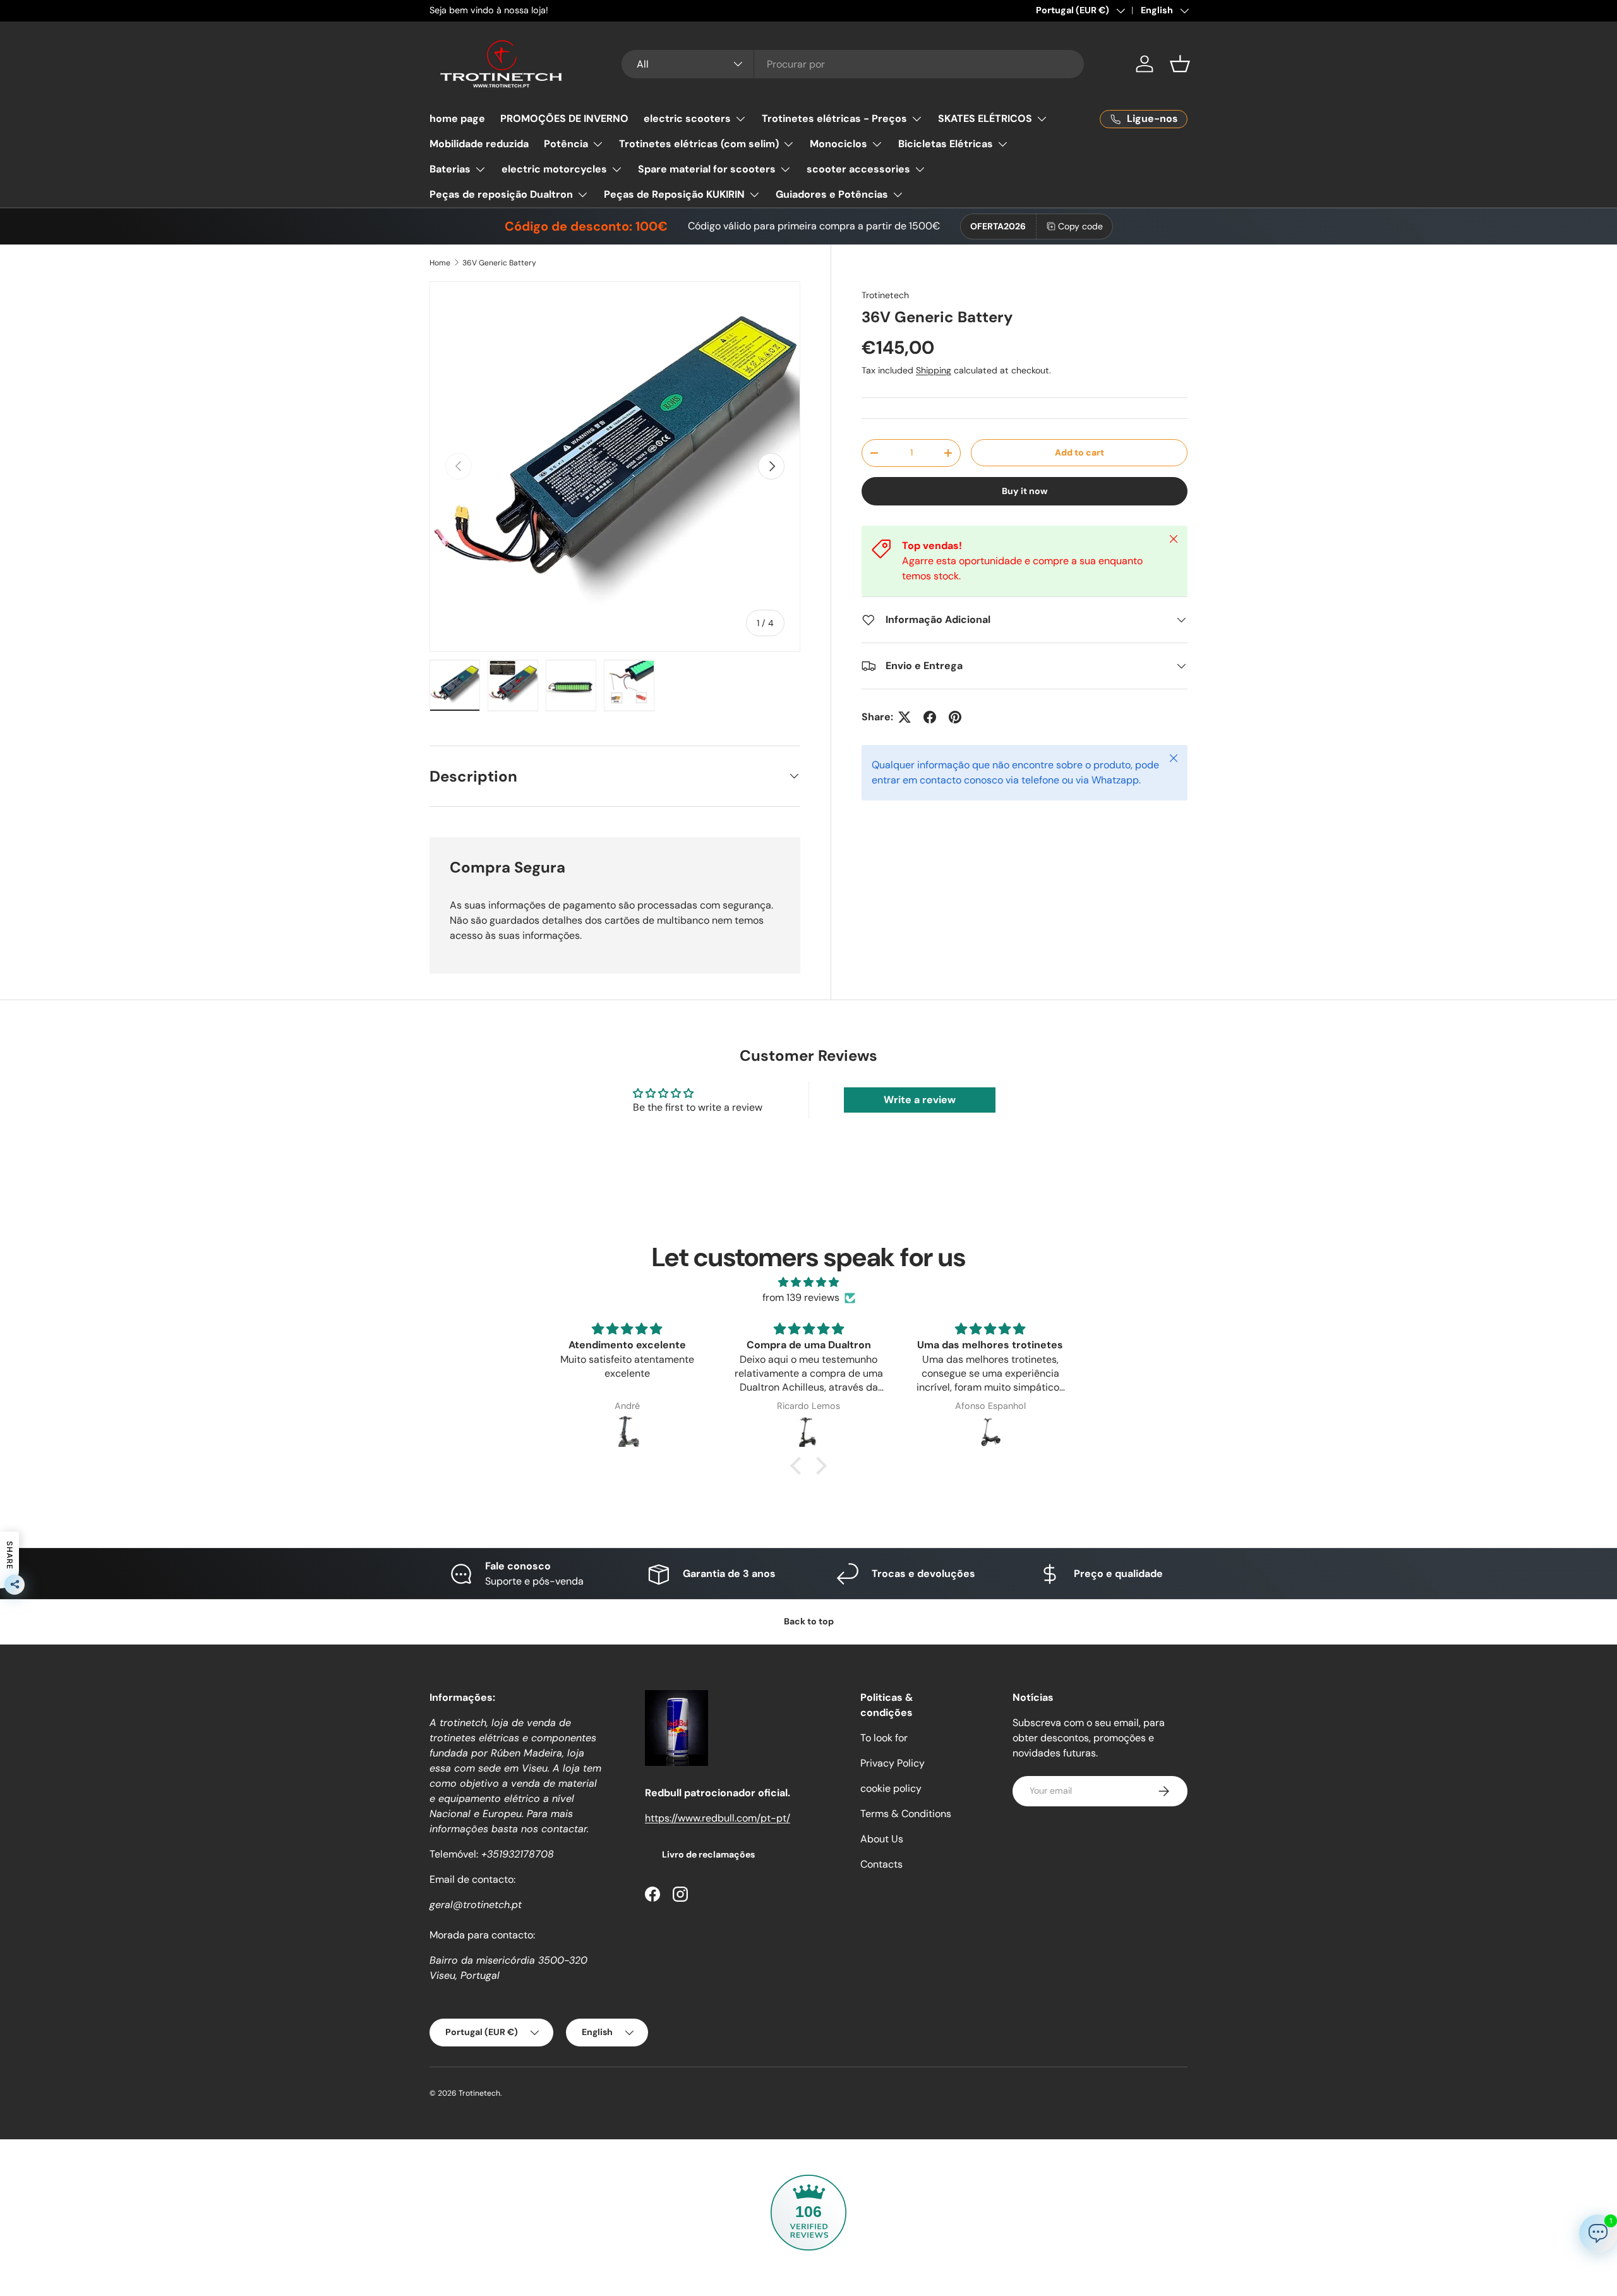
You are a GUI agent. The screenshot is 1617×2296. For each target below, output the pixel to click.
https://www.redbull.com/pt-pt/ (718, 1818)
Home (440, 263)
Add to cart (1079, 452)
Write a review (920, 1100)
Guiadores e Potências (832, 194)
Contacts (881, 1864)
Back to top (809, 1621)
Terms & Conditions (906, 1814)
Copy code (1080, 226)
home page (457, 118)
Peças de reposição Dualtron (501, 194)
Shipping (934, 370)
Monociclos (839, 144)
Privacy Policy (893, 1763)
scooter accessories (858, 169)
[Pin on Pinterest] (955, 717)
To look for (884, 1738)
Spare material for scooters (707, 169)
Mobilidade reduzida (479, 144)
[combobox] (853, 64)
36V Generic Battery (499, 263)
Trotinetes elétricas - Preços (834, 118)
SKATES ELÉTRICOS (985, 118)
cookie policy (891, 1788)
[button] (1180, 64)
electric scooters (687, 118)
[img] (808, 1282)
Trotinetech (885, 295)
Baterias (450, 169)
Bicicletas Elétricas (946, 144)
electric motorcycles (554, 169)
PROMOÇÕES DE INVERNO (564, 118)
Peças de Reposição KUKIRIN (674, 194)
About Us (882, 1839)
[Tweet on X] (905, 717)
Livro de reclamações (708, 1854)
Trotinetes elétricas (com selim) (699, 144)
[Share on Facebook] (930, 717)
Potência (566, 144)
